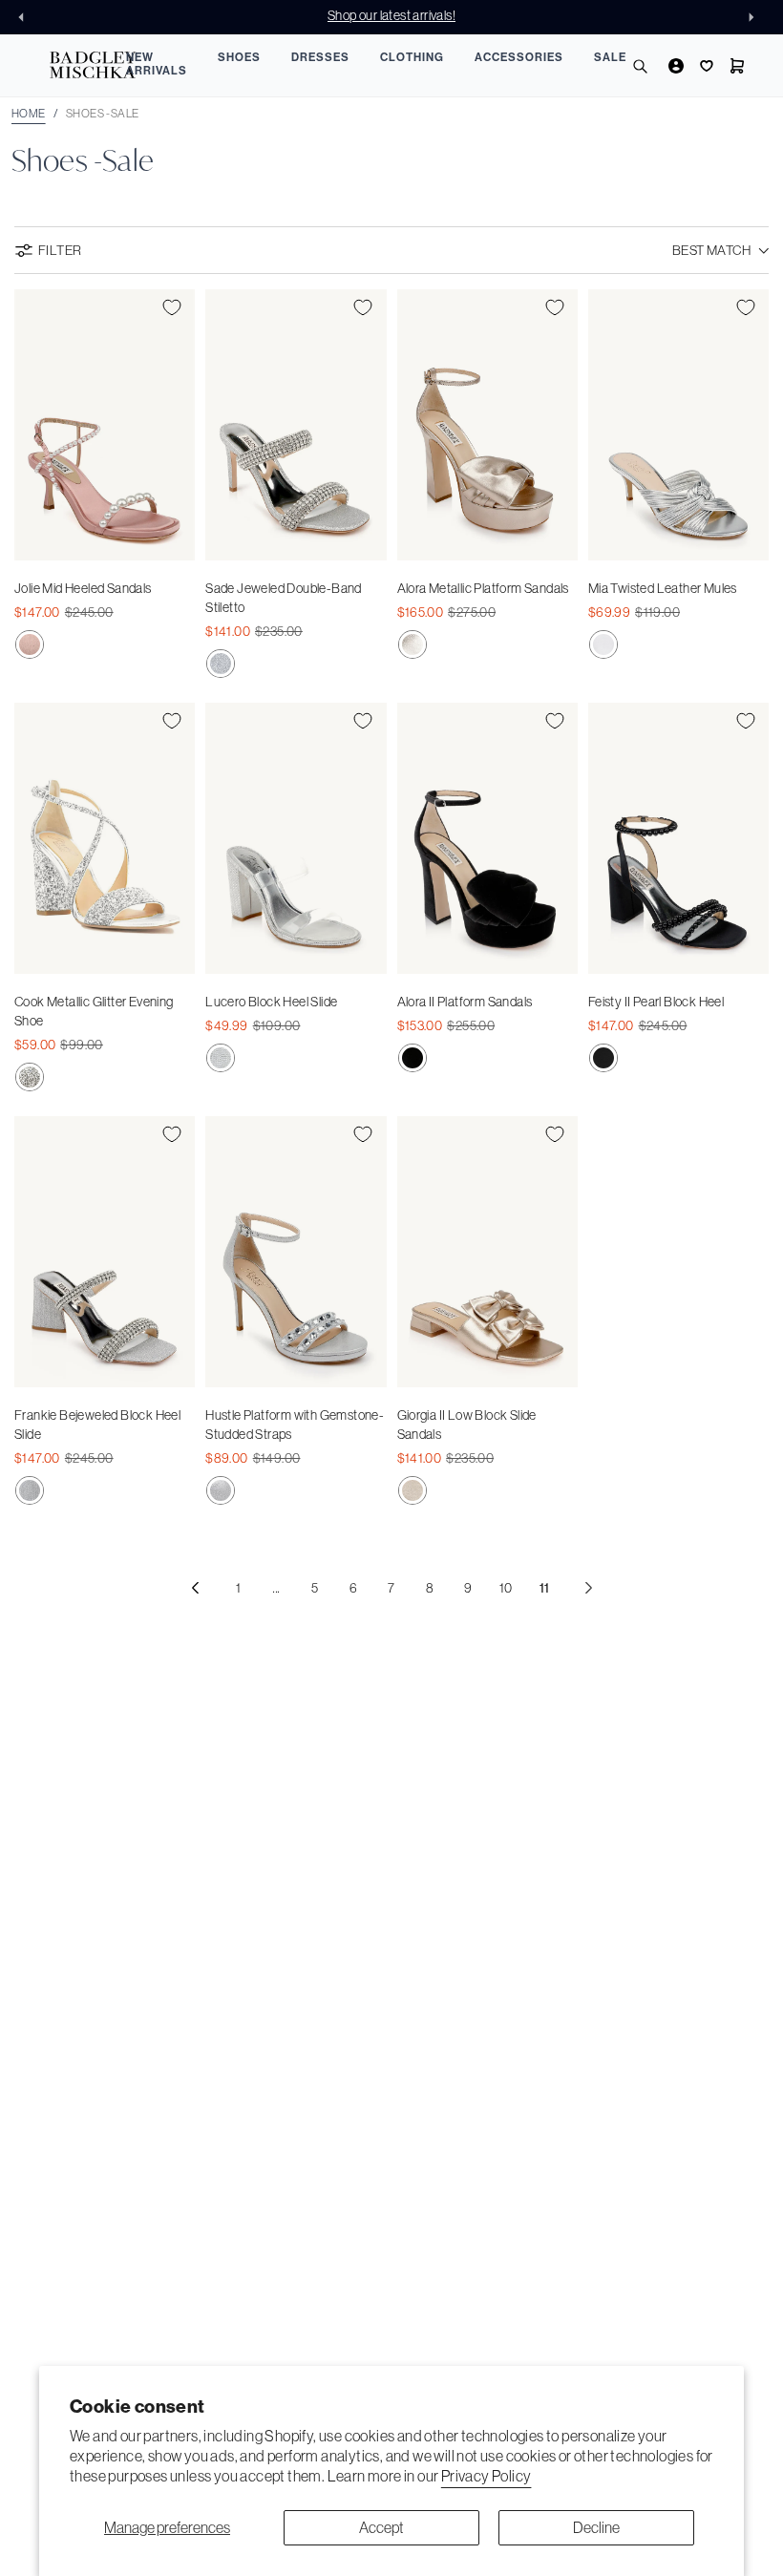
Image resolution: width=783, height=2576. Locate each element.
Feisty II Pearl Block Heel (656, 1002)
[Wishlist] (705, 66)
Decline (596, 2527)
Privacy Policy (487, 2476)
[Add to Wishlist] (172, 307)
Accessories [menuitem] (519, 57)
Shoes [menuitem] (239, 57)
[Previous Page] (195, 1588)
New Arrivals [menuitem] (157, 64)
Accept (381, 2527)
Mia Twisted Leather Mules (663, 588)
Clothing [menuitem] (412, 57)
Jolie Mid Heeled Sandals (83, 588)
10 (506, 1588)
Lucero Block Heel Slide (271, 1002)
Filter (60, 250)
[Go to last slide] (27, 17)
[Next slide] (756, 17)
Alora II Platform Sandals (465, 1002)
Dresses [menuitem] (320, 57)
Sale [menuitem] (610, 57)
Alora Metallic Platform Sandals (483, 588)
